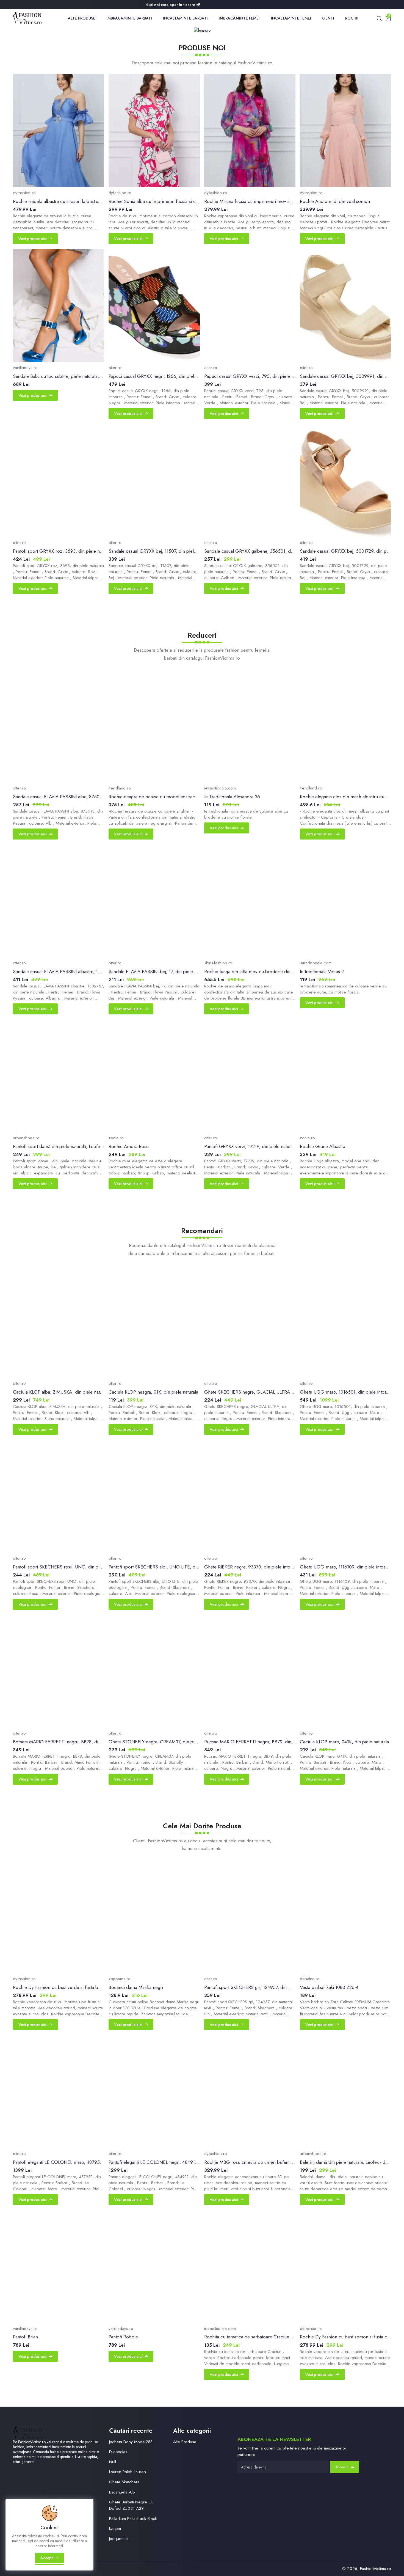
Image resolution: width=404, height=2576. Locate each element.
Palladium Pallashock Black (133, 2518)
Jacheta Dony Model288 (131, 2442)
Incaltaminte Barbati (185, 18)
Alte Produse (82, 18)
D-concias (118, 2452)
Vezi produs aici (32, 239)
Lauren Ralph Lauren (128, 2472)
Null (113, 2462)
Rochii (352, 18)
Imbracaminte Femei (239, 18)
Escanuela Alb (122, 2492)
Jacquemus (119, 2538)
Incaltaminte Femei (291, 18)
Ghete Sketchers (124, 2482)
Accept (47, 2558)
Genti (328, 18)
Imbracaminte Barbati (129, 18)
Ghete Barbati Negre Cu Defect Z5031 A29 (131, 2505)
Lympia (115, 2528)
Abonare (342, 2467)
